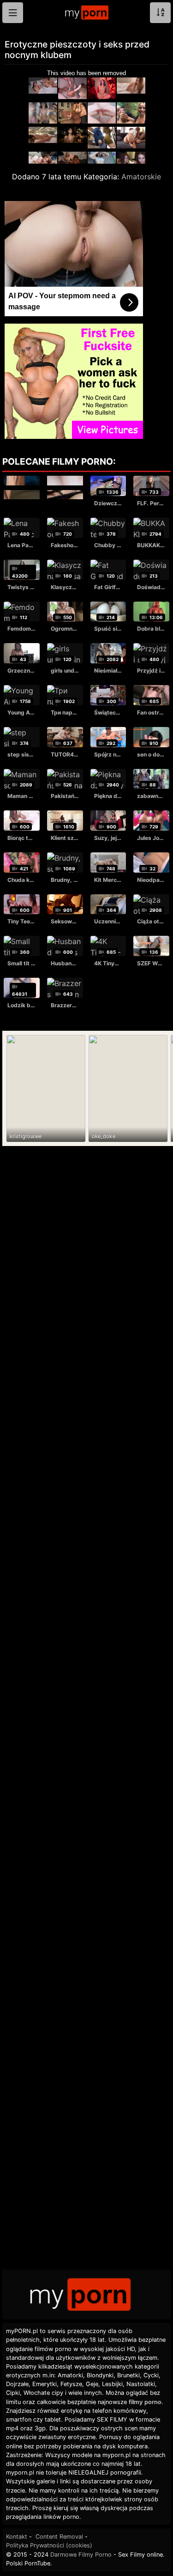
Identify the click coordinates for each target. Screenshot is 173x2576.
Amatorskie (141, 177)
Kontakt (17, 2537)
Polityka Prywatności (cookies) (49, 2545)
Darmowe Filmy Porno (81, 2555)
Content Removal (59, 2537)
